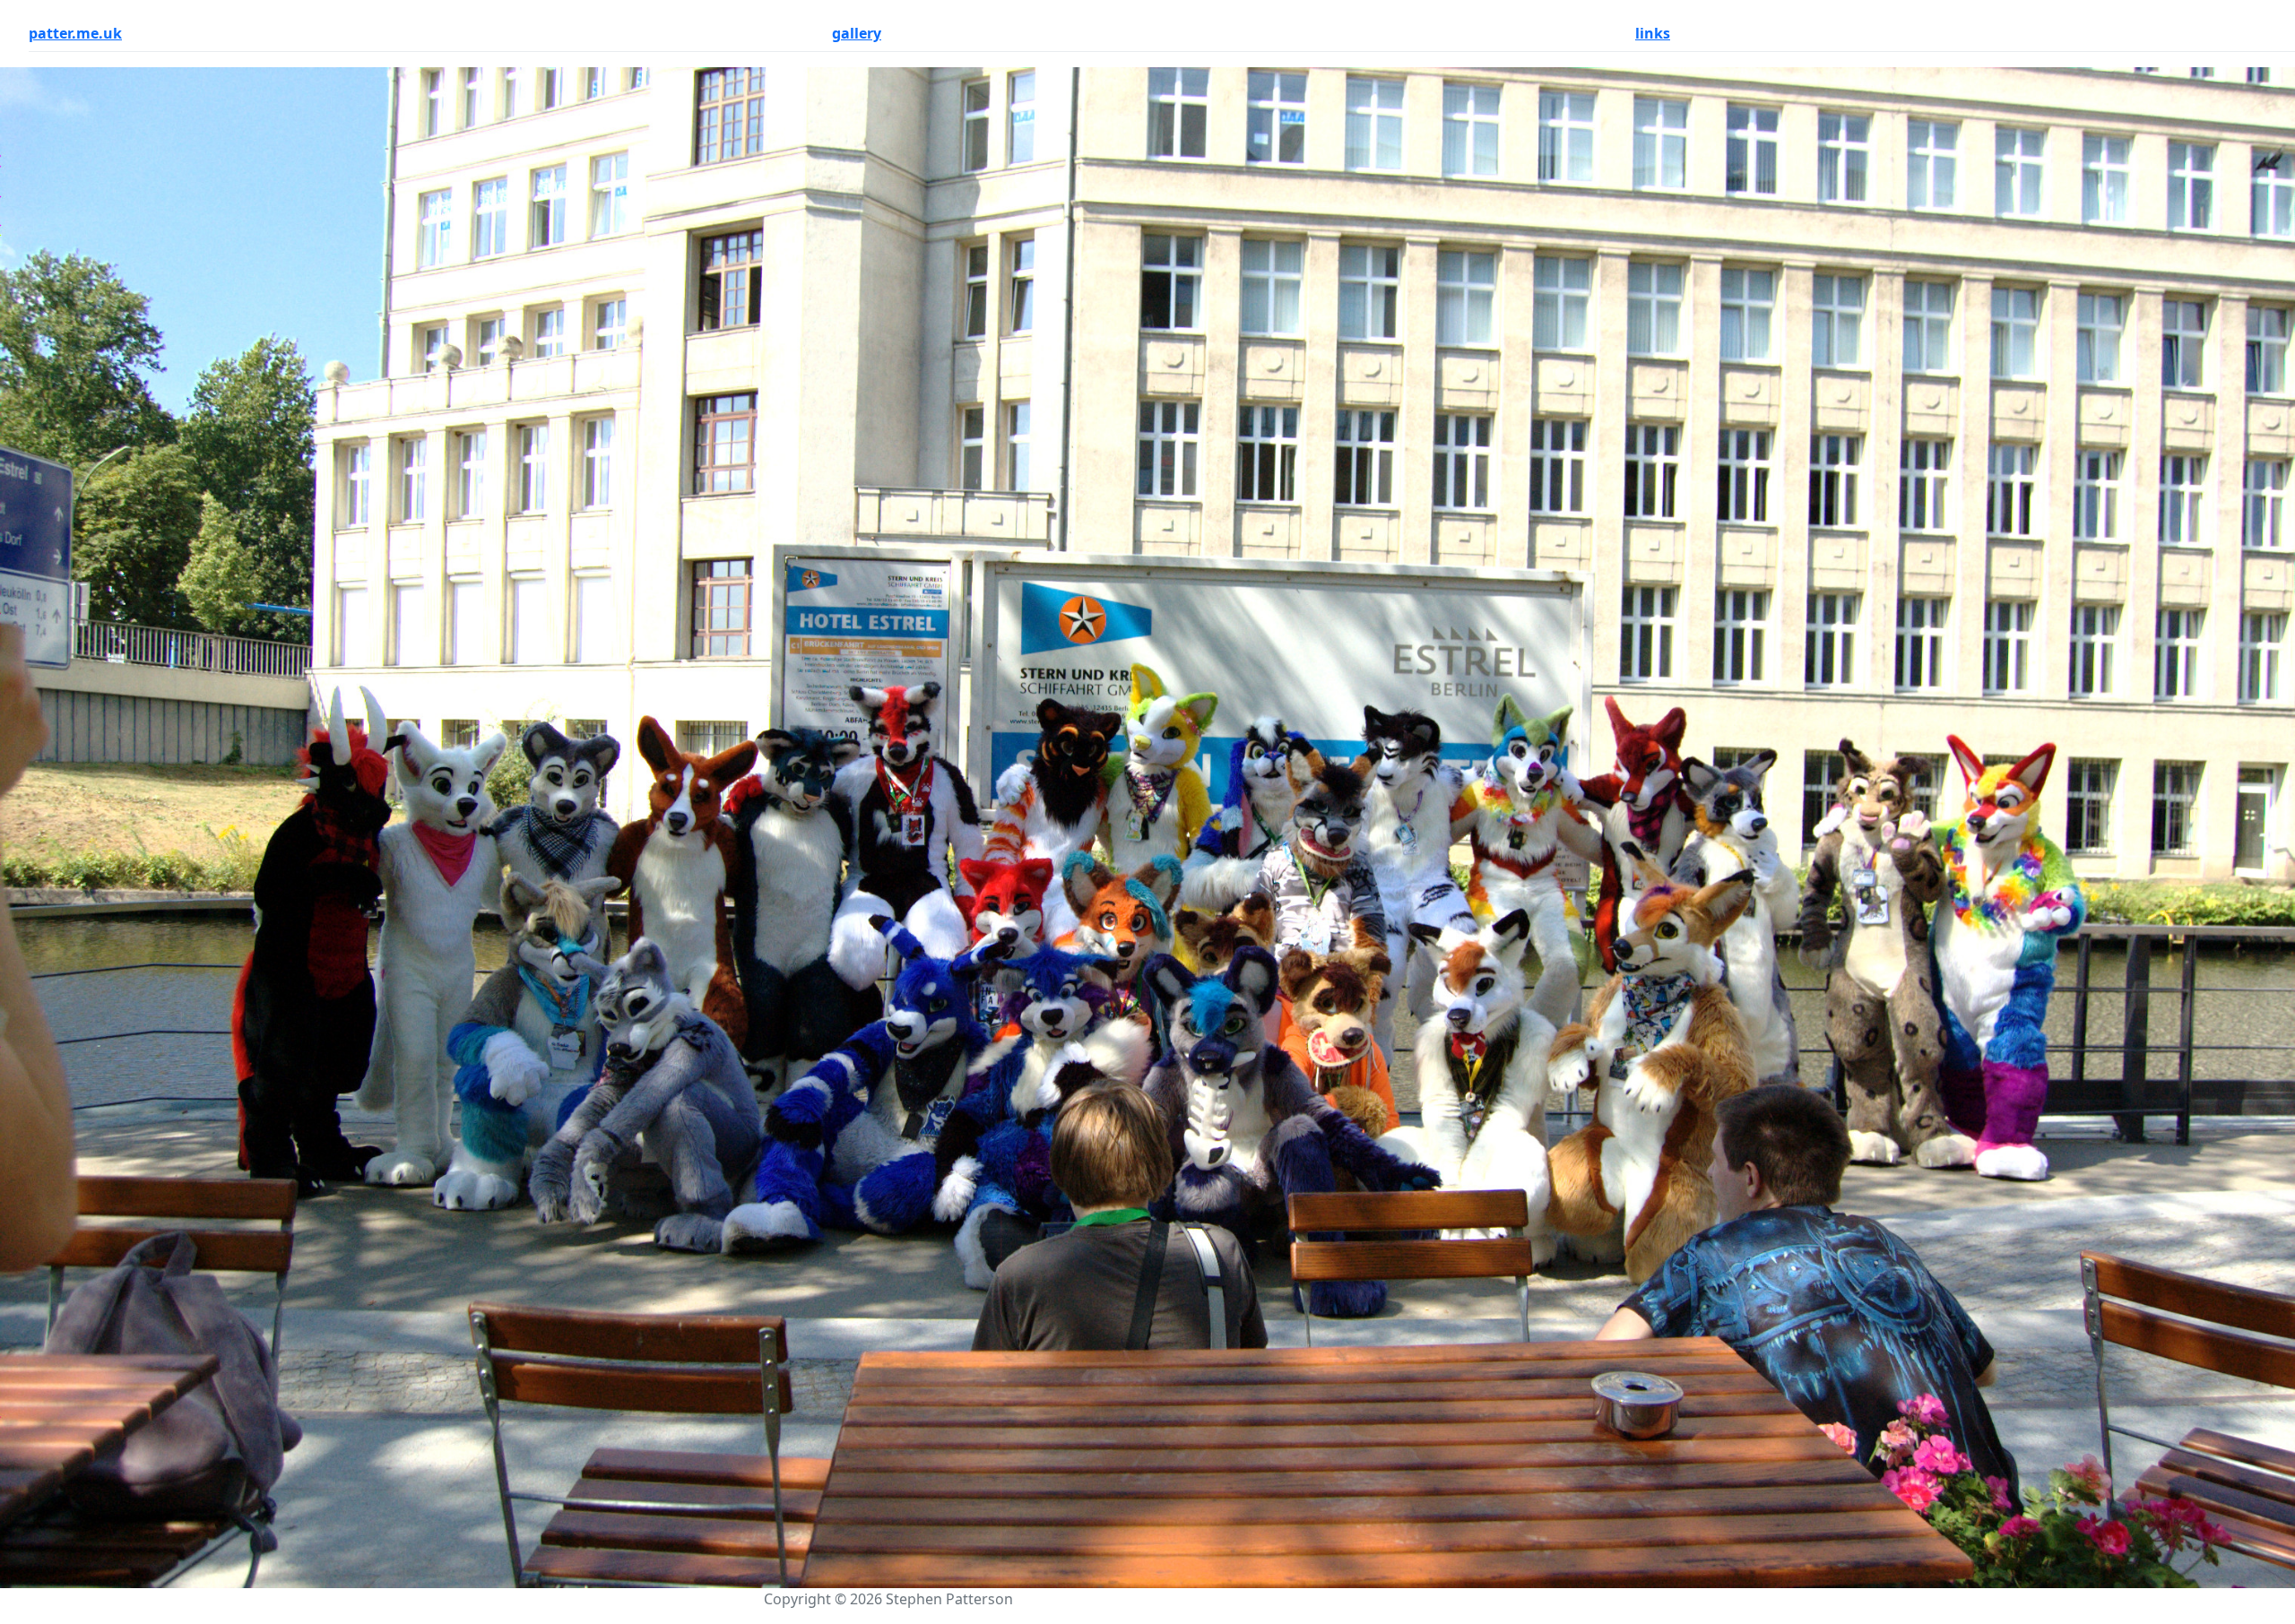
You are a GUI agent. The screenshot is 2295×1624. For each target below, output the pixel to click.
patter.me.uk (75, 33)
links (1653, 33)
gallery (857, 33)
